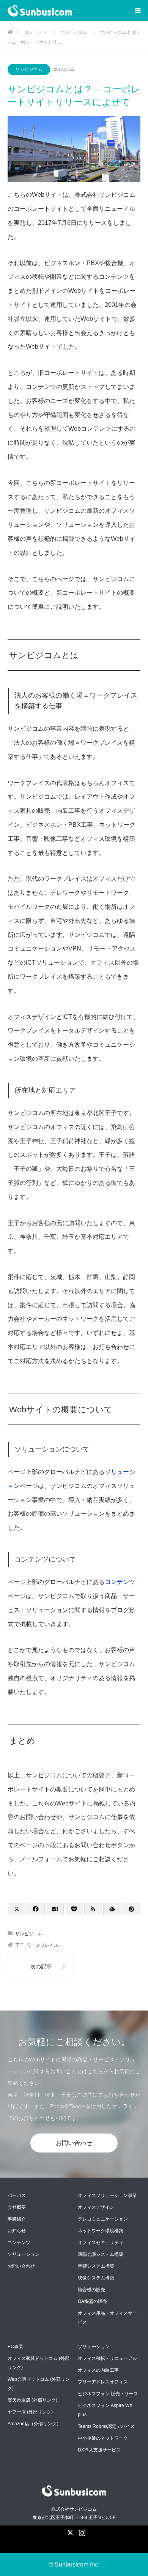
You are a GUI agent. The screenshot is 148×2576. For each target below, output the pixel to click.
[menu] (137, 11)
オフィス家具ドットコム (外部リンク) (39, 2363)
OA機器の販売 (92, 2301)
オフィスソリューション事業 (107, 2195)
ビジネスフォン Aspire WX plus (105, 2410)
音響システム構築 (96, 2266)
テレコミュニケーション (103, 2219)
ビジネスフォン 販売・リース (108, 2394)
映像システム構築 (96, 2278)
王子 (20, 1945)
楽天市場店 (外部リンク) (32, 2400)
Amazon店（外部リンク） (34, 2424)
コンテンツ (120, 1582)
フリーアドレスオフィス (103, 2382)
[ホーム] (10, 30)
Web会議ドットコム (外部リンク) (39, 2384)
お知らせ (17, 2231)
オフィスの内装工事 (98, 2370)
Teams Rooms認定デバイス (106, 2426)
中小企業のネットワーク (103, 2438)
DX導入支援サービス (99, 2450)
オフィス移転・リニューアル (107, 2358)
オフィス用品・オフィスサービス (107, 2318)
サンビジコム (29, 69)
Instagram (81, 2531)
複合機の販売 (91, 2290)
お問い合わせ (74, 2143)
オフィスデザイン (96, 2207)
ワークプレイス (43, 1945)
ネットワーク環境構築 (101, 2231)
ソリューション (24, 2254)
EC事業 (15, 2347)
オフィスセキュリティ (101, 2243)
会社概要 (17, 2207)
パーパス (17, 2195)
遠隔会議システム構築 (101, 2254)
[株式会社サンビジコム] (72, 11)
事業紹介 (17, 2219)
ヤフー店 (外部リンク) (30, 2412)
